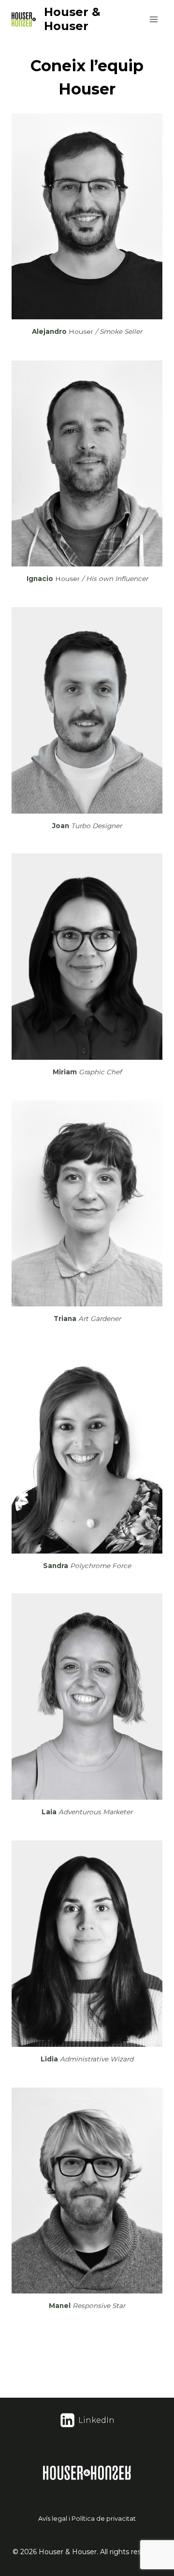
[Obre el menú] (153, 19)
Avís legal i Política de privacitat (87, 2518)
